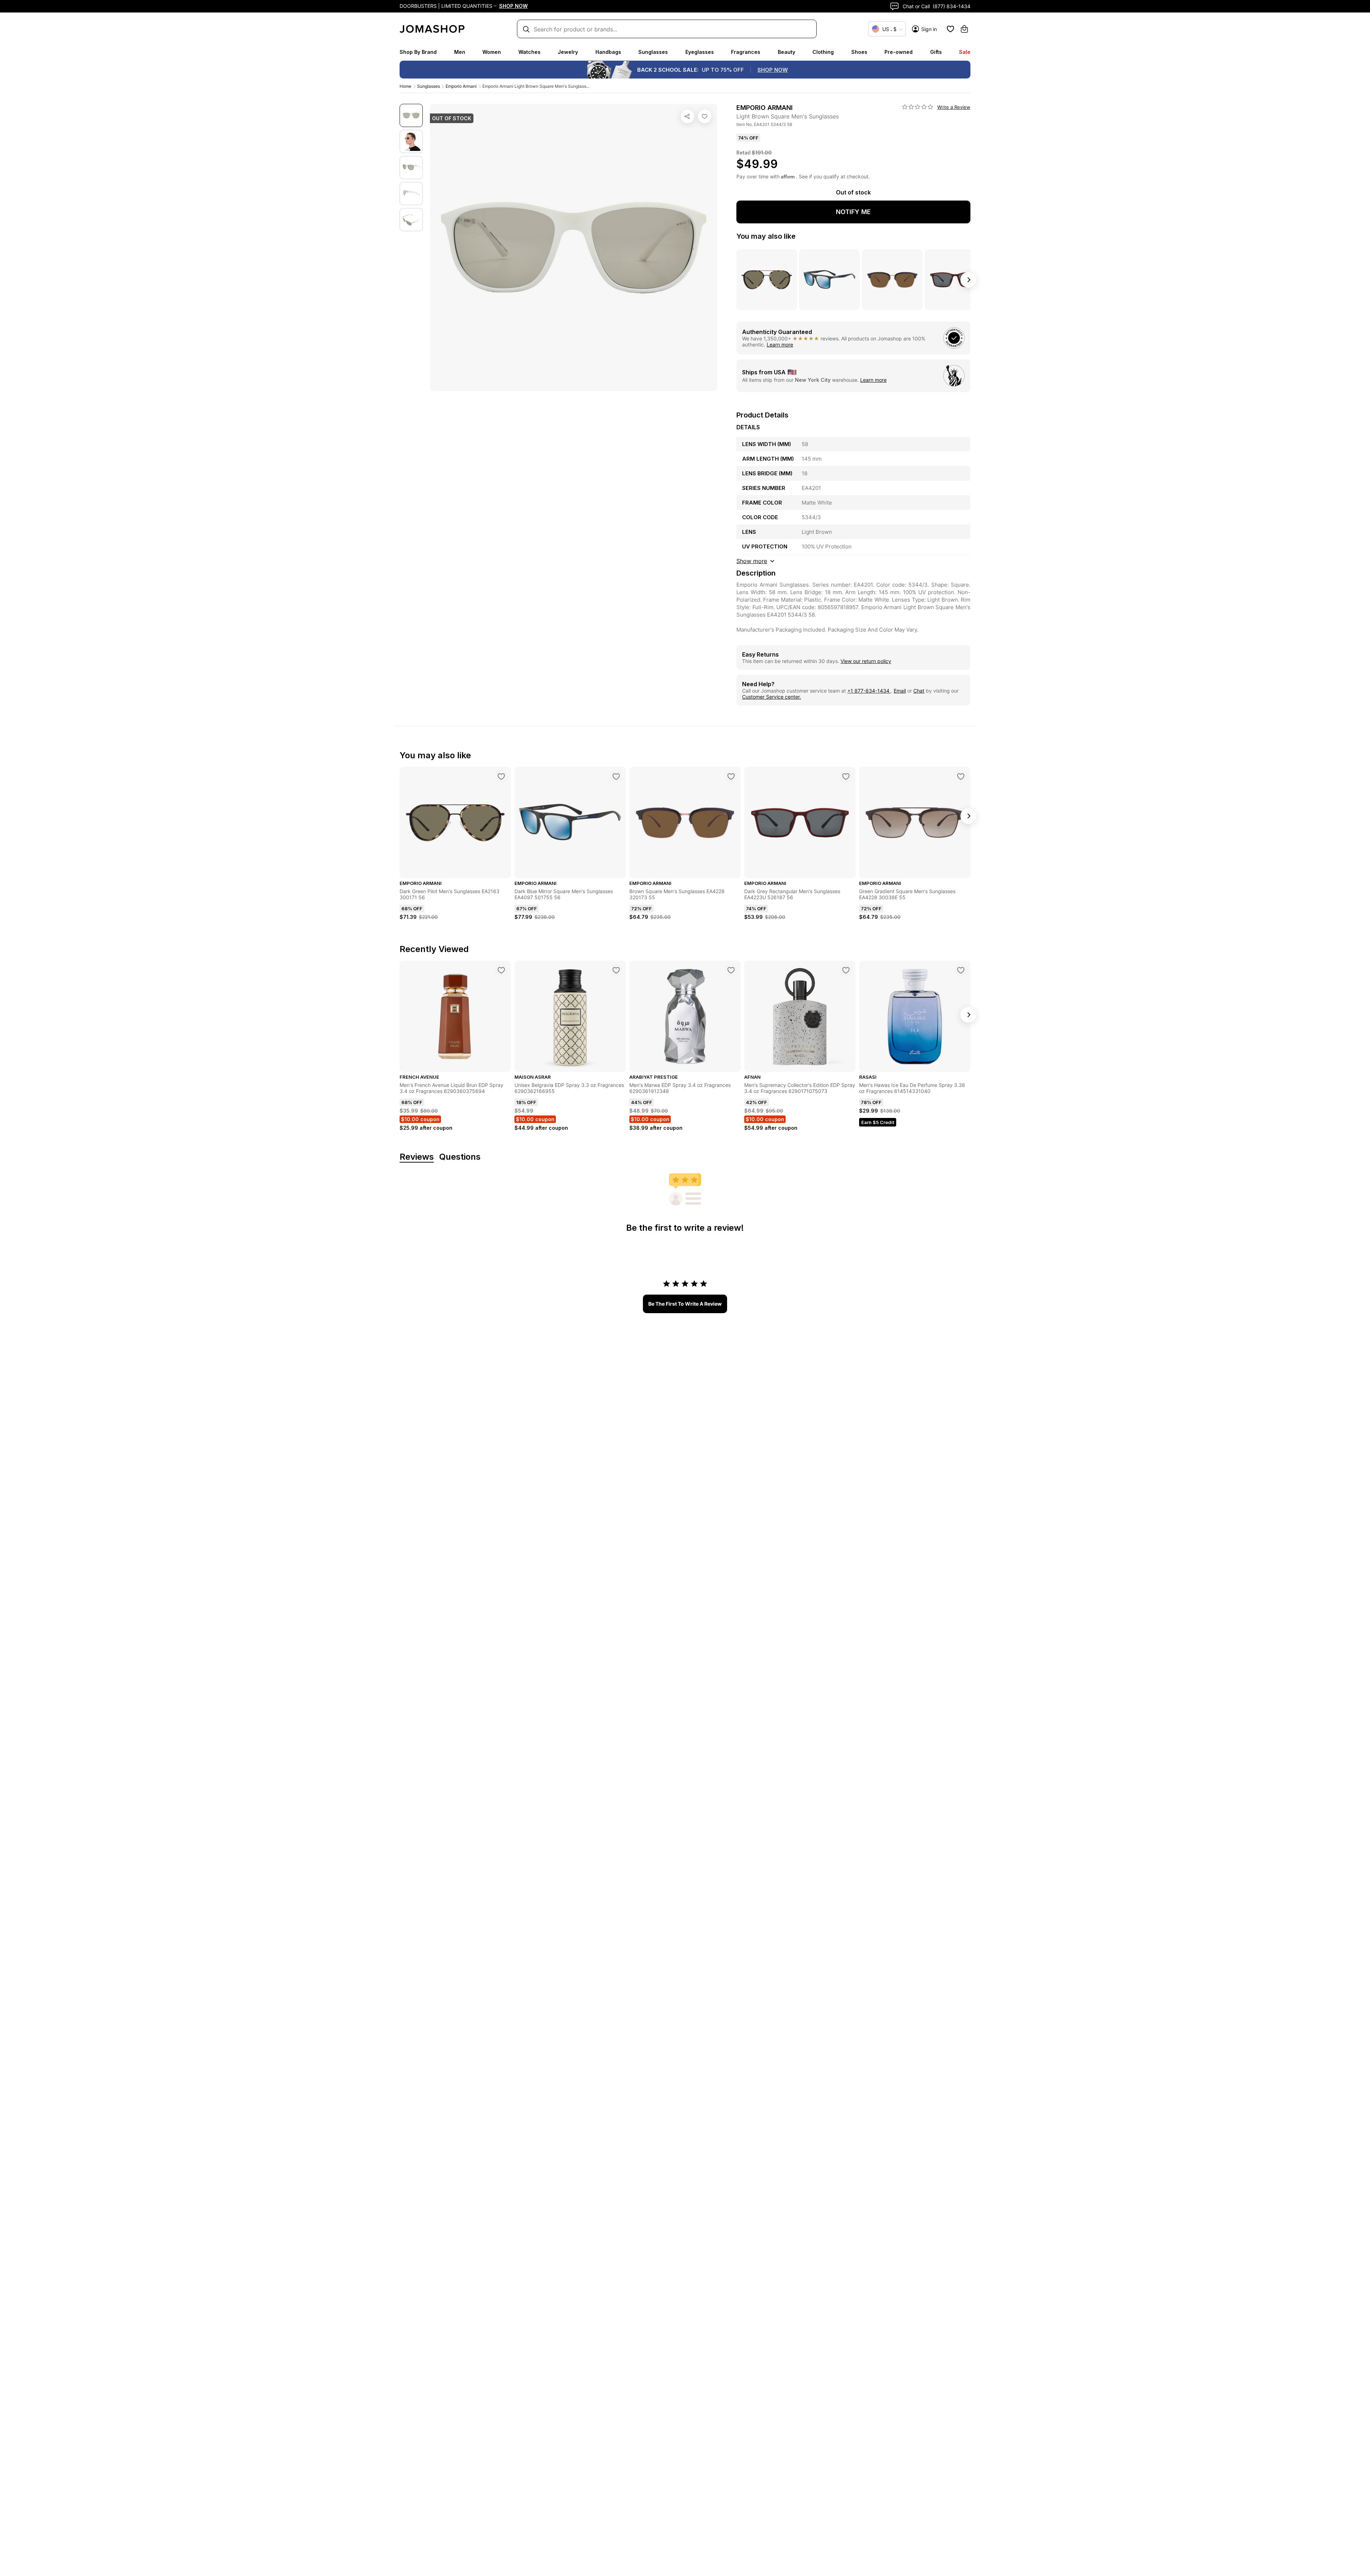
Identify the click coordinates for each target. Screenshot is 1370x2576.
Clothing (823, 52)
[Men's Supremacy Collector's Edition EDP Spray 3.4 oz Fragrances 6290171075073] (846, 970)
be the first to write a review (685, 1304)
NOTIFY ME (853, 212)
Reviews (417, 1157)
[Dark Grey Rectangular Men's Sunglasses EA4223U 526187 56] (846, 776)
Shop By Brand (418, 52)
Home (405, 86)
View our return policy (866, 661)
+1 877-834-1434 (869, 691)
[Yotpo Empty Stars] (918, 107)
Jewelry (568, 52)
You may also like (766, 236)
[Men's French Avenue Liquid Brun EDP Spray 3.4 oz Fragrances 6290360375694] (501, 970)
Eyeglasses (700, 52)
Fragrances (746, 52)
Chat (919, 691)
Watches (529, 52)
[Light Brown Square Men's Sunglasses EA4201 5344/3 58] (705, 116)
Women (492, 52)
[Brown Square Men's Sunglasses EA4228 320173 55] (731, 776)
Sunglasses (653, 52)
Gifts (936, 52)
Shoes (859, 52)
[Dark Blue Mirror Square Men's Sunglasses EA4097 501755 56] (616, 776)
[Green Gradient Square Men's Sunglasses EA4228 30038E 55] (961, 776)
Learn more (780, 345)
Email (900, 691)
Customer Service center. (772, 697)
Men (460, 52)
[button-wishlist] (950, 29)
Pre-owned (899, 52)
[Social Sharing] (687, 116)
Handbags (608, 52)
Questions (460, 1157)
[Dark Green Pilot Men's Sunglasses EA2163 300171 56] (501, 776)
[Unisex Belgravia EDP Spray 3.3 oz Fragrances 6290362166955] (616, 970)
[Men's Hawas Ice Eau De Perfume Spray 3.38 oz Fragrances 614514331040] (961, 970)
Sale (965, 52)
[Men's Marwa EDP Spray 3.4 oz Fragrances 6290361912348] (731, 970)
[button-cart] (964, 29)
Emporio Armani (461, 86)
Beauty (787, 52)
